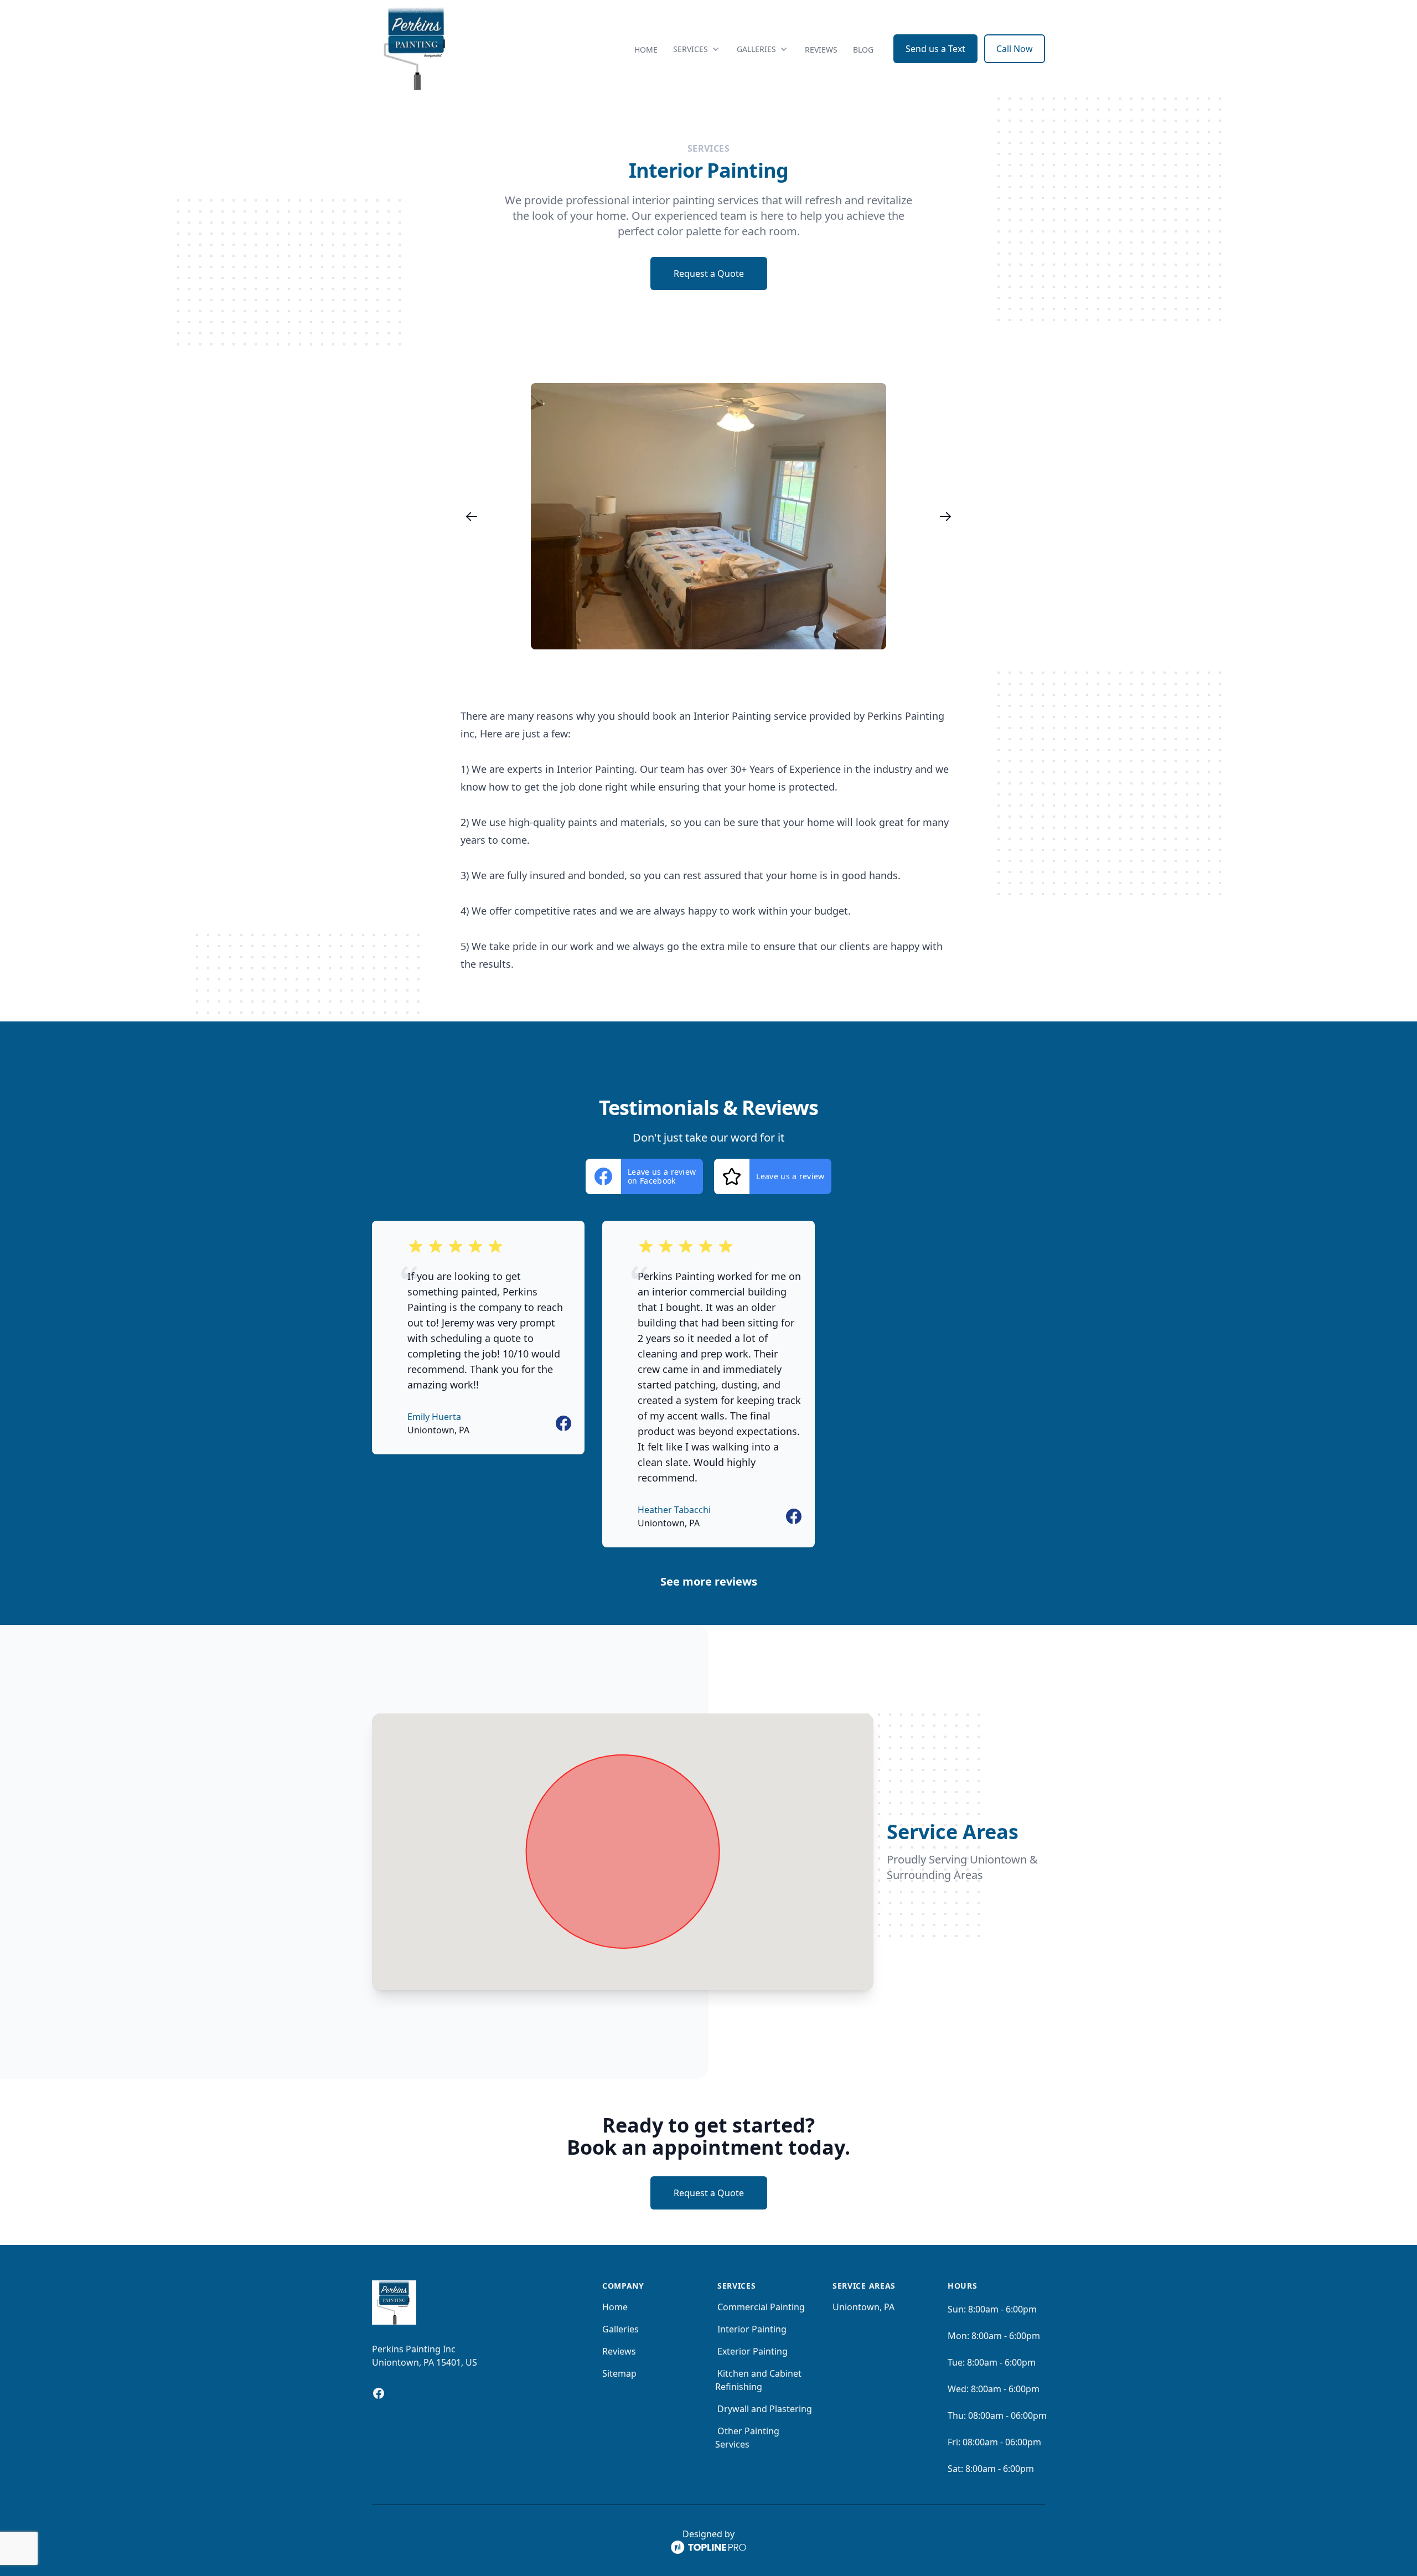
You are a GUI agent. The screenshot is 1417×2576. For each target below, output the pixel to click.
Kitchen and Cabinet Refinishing (758, 2380)
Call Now (1015, 49)
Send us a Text (935, 49)
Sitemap (619, 2373)
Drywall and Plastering (765, 2409)
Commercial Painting (761, 2307)
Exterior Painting (753, 2351)
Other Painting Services (747, 2438)
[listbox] (708, 516)
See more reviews (709, 1581)
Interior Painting (752, 2329)
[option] (708, 516)
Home (646, 50)
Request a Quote (709, 273)
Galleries (620, 2329)
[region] (708, 516)
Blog (863, 50)
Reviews (821, 50)
